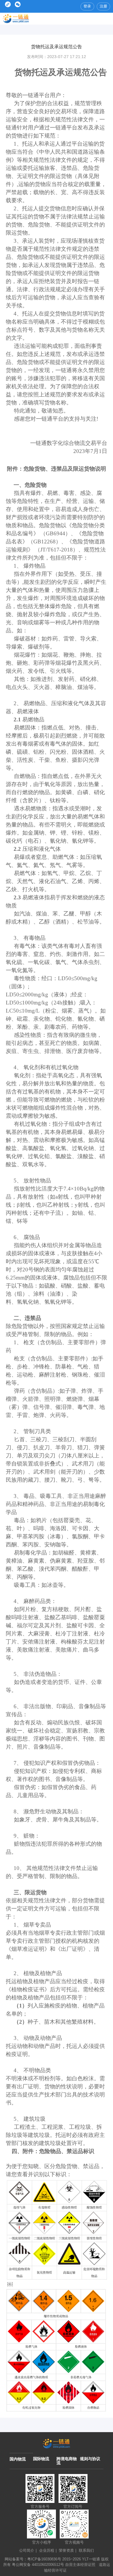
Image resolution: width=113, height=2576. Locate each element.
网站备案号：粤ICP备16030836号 (33, 2559)
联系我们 (86, 2550)
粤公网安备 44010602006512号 (39, 2565)
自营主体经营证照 (80, 2565)
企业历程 (48, 2550)
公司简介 (28, 2550)
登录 (87, 6)
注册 (103, 6)
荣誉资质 (68, 2550)
